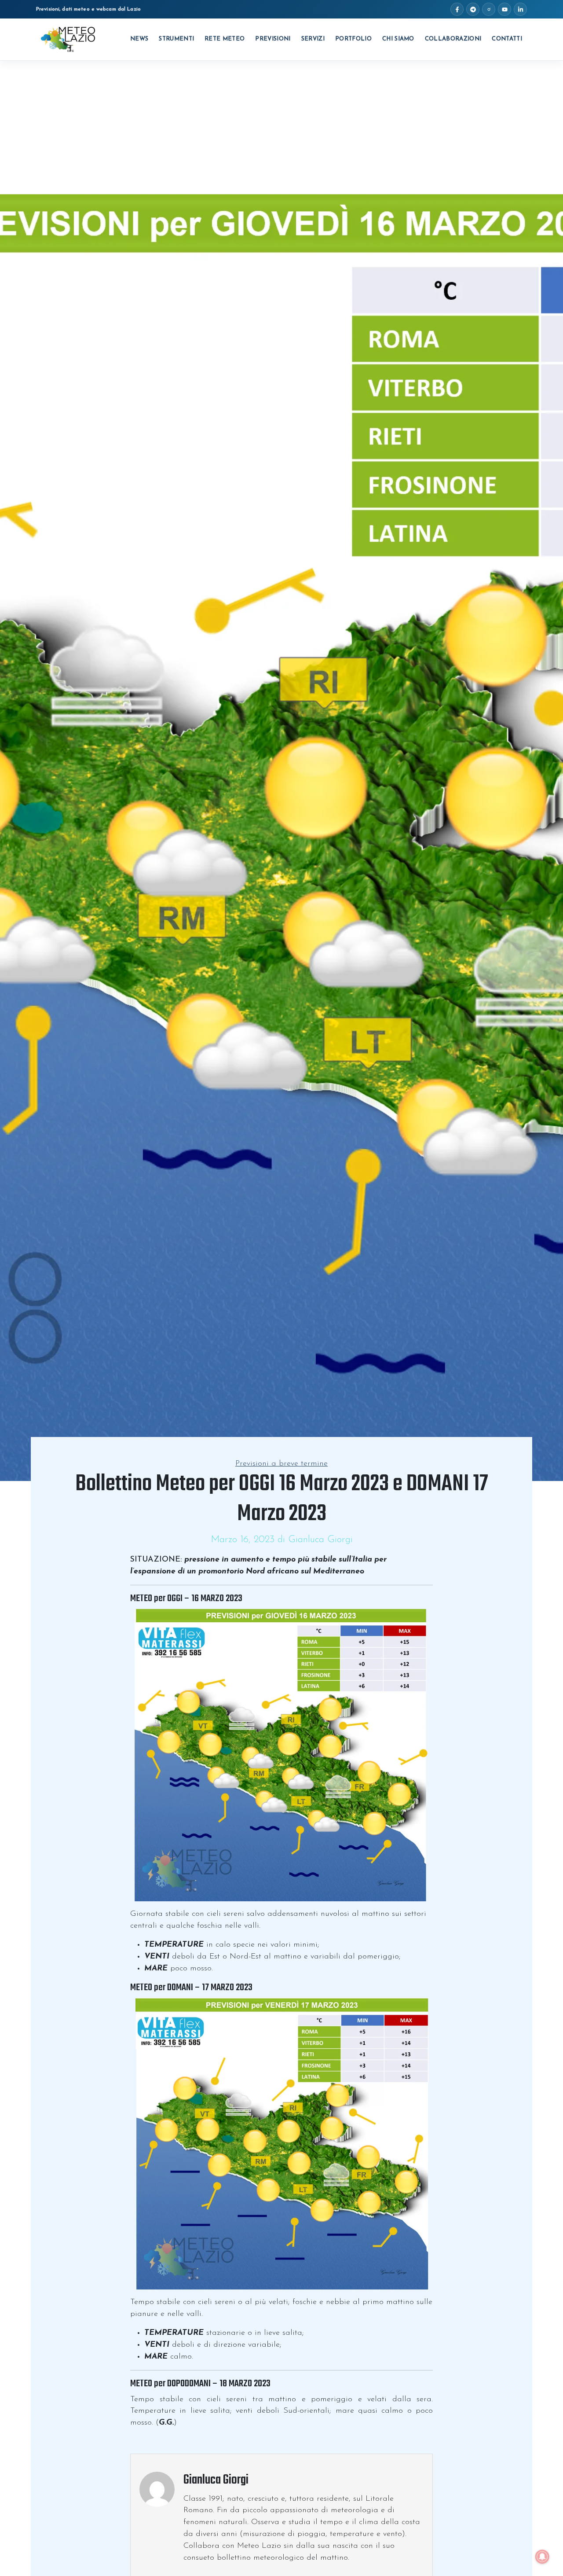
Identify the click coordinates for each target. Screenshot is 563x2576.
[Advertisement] (281, 127)
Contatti (507, 39)
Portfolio (353, 39)
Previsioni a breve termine (281, 1464)
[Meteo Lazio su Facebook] (457, 9)
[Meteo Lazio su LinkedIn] (520, 9)
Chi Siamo (398, 39)
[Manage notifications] (542, 2557)
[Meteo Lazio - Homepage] (68, 40)
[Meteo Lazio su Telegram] (473, 9)
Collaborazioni (453, 39)
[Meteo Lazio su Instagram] (489, 9)
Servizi (313, 39)
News (139, 39)
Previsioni (273, 39)
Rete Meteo (225, 39)
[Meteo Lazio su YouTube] (505, 9)
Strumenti (176, 39)
